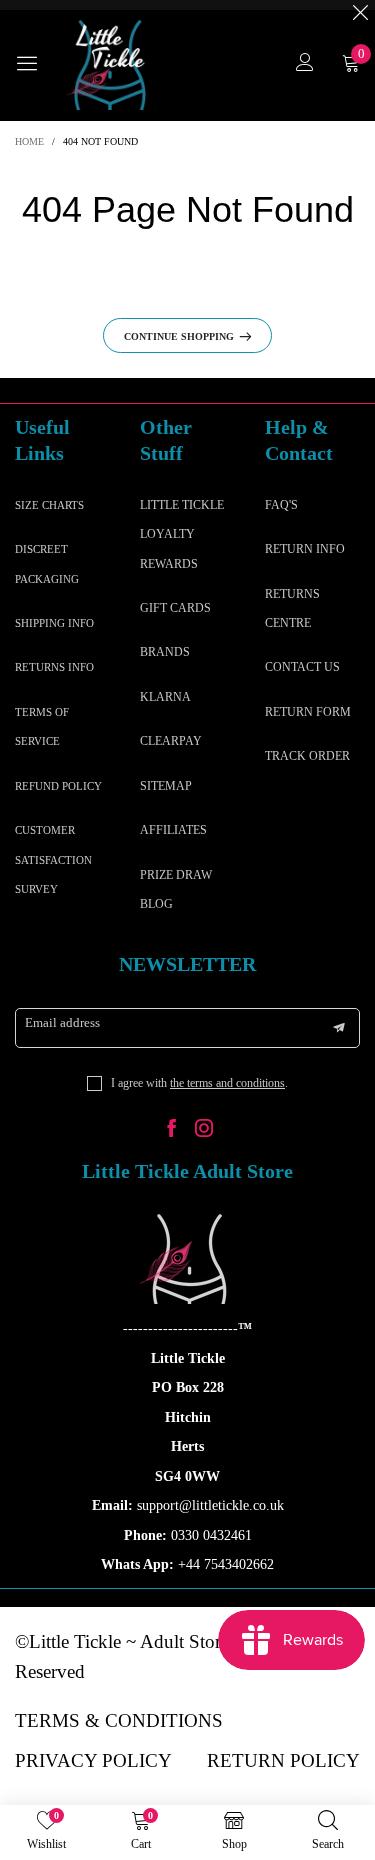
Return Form (308, 712)
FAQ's (281, 505)
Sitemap (166, 786)
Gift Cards (175, 608)
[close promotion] (360, 5)
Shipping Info (54, 623)
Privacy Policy (93, 1760)
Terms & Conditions (119, 1720)
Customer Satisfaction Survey (53, 859)
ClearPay (171, 741)
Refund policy (58, 786)
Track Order (307, 756)
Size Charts (49, 505)
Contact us (302, 667)
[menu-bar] (35, 65)
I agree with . (199, 1083)
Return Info (305, 549)
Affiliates (173, 830)
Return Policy (283, 1760)
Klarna (165, 697)
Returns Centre (292, 608)
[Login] (305, 64)
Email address (62, 1022)
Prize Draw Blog (176, 889)
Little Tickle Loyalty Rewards (182, 534)
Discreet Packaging (47, 563)
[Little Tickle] (110, 65)
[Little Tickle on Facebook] (172, 1130)
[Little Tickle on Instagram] (204, 1130)
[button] (339, 1028)
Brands (165, 652)
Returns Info (54, 667)
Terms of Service (42, 726)
